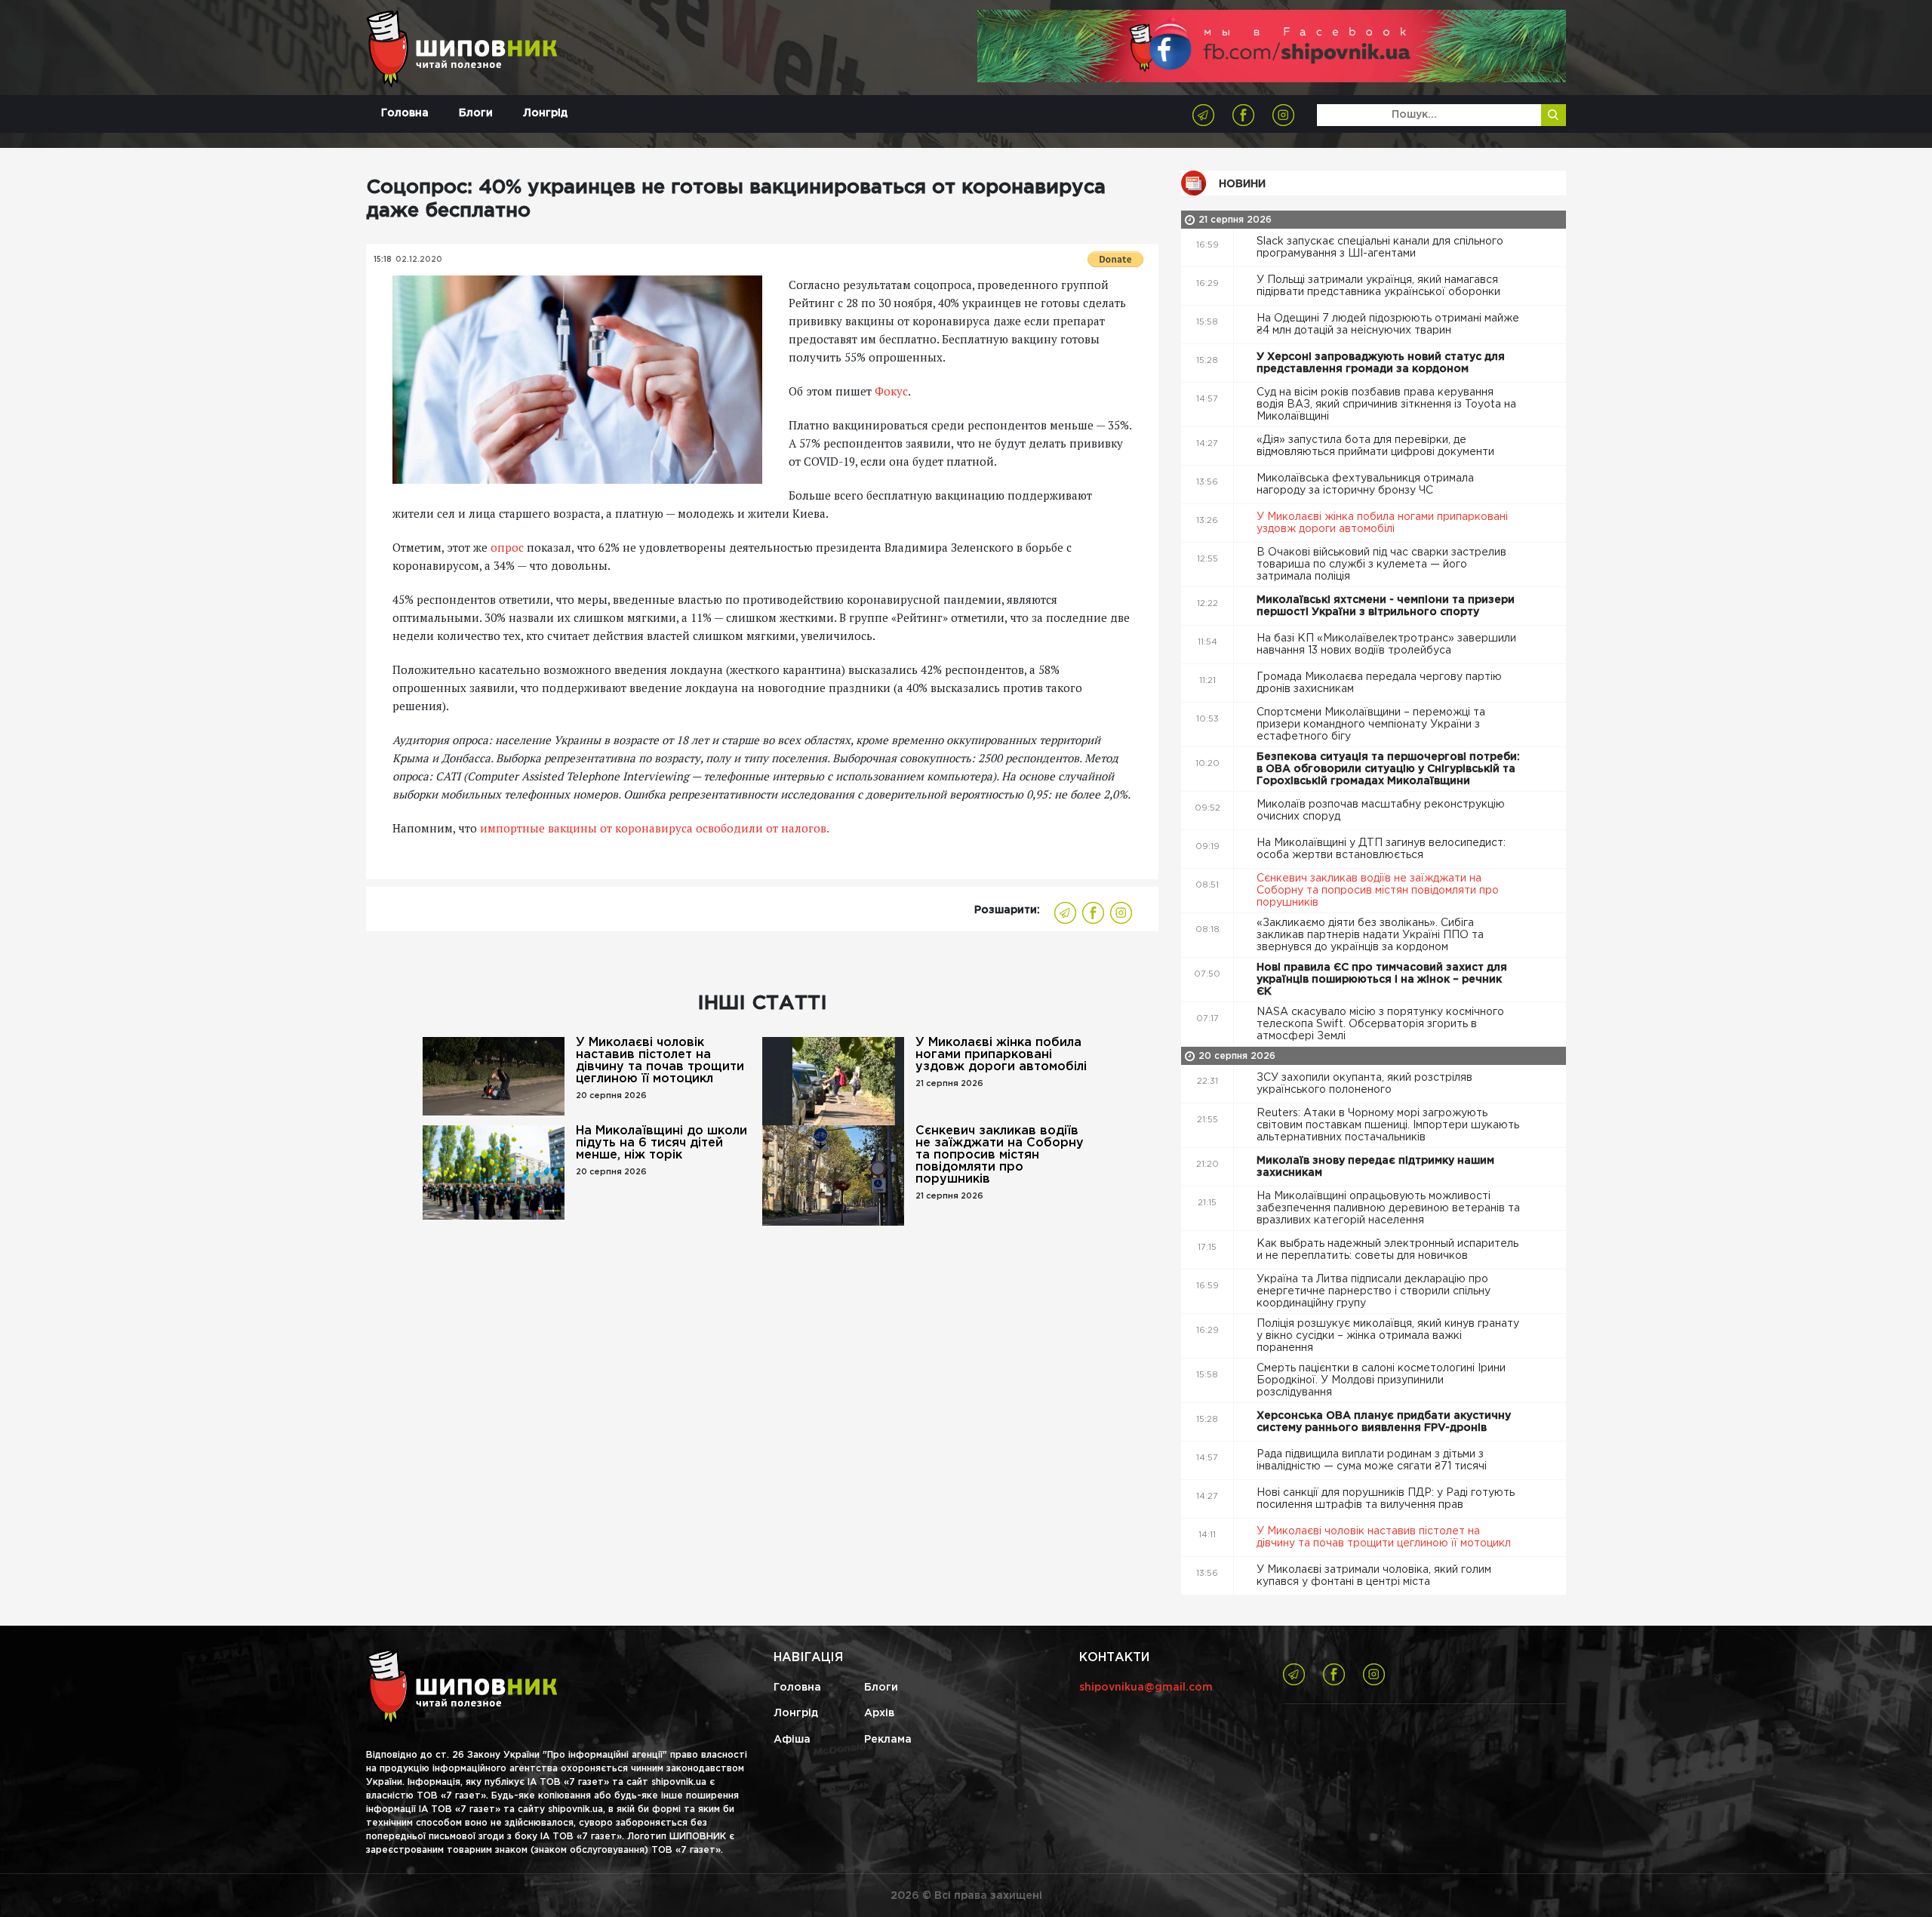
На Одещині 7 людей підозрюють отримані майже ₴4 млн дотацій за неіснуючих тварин (1388, 325)
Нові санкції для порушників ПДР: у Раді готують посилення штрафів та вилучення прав (1386, 1499)
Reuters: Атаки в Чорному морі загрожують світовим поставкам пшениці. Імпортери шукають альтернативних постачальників (1388, 1125)
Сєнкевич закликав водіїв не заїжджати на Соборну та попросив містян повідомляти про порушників (1000, 1155)
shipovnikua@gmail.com (1146, 1688)
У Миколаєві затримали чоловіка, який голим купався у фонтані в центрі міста (1374, 1576)
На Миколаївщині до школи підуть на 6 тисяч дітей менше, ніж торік (661, 1143)
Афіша (792, 1740)
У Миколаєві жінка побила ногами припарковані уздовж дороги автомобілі (1001, 1055)
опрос (507, 547)
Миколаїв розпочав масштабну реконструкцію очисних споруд (1381, 811)
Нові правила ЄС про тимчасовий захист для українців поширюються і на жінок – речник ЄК (1382, 980)
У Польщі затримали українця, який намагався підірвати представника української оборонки (1380, 286)
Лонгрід (545, 113)
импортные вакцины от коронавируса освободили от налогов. (655, 828)
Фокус (891, 391)
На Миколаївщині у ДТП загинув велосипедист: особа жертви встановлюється (1381, 849)
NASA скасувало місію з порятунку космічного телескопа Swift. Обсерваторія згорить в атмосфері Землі (1380, 1024)
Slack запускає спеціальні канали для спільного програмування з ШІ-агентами (1380, 248)
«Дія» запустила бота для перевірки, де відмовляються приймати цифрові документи (1377, 446)
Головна (405, 113)
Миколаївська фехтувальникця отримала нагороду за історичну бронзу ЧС (1365, 485)
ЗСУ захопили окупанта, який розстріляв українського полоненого (1364, 1084)
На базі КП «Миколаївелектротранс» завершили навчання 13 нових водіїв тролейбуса (1386, 645)
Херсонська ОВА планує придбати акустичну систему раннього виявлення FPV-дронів (1384, 1422)
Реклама (888, 1740)
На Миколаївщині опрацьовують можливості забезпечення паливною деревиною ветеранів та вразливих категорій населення (1388, 1208)
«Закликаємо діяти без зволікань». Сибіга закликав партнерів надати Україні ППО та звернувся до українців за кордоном (1370, 935)
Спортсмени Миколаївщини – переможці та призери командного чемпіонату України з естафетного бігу (1371, 725)
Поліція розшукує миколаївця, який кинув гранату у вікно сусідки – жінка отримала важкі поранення (1388, 1336)
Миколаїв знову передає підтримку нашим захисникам (1375, 1167)
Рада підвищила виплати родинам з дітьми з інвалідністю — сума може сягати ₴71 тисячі (1373, 1460)
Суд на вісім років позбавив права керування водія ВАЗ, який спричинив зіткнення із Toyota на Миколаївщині (1386, 405)
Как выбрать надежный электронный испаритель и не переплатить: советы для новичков (1387, 1250)
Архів (879, 1713)
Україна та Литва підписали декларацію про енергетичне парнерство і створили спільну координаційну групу (1374, 1291)
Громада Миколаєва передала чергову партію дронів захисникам (1379, 683)
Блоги (476, 113)
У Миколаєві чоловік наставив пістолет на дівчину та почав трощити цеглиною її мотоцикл (660, 1061)
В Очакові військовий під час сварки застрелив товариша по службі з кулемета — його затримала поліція (1381, 565)
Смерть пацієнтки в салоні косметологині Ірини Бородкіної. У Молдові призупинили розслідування (1381, 1380)
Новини (1242, 184)
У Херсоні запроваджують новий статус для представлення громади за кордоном (1381, 363)
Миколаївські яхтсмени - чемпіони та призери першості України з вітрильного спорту (1386, 606)
